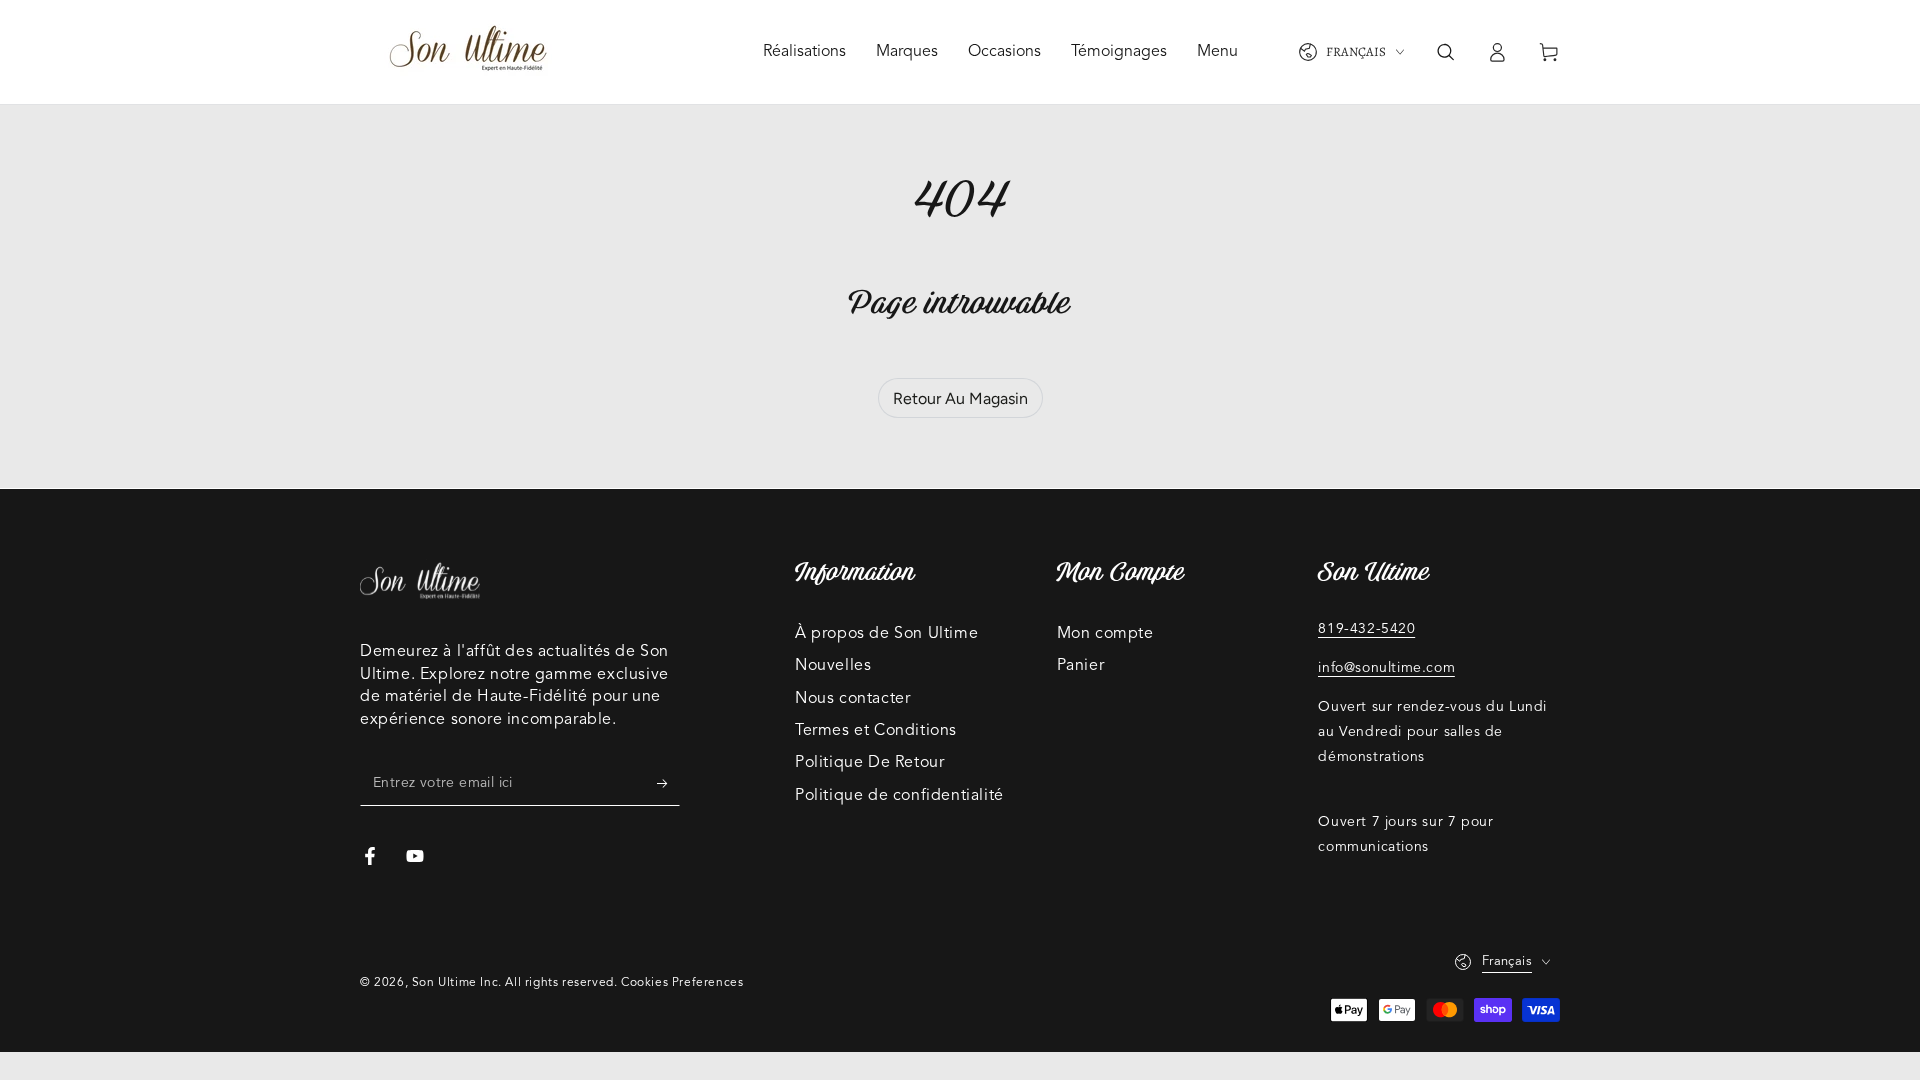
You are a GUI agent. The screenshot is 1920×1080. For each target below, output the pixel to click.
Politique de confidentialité (899, 796)
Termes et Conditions (876, 731)
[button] (1445, 52)
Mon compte (1105, 634)
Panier (1081, 666)
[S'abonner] (668, 783)
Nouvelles (833, 666)
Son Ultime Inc (455, 983)
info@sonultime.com (1386, 668)
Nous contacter (852, 699)
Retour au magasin (960, 398)
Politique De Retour (869, 763)
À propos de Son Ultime (886, 634)
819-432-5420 (1366, 629)
